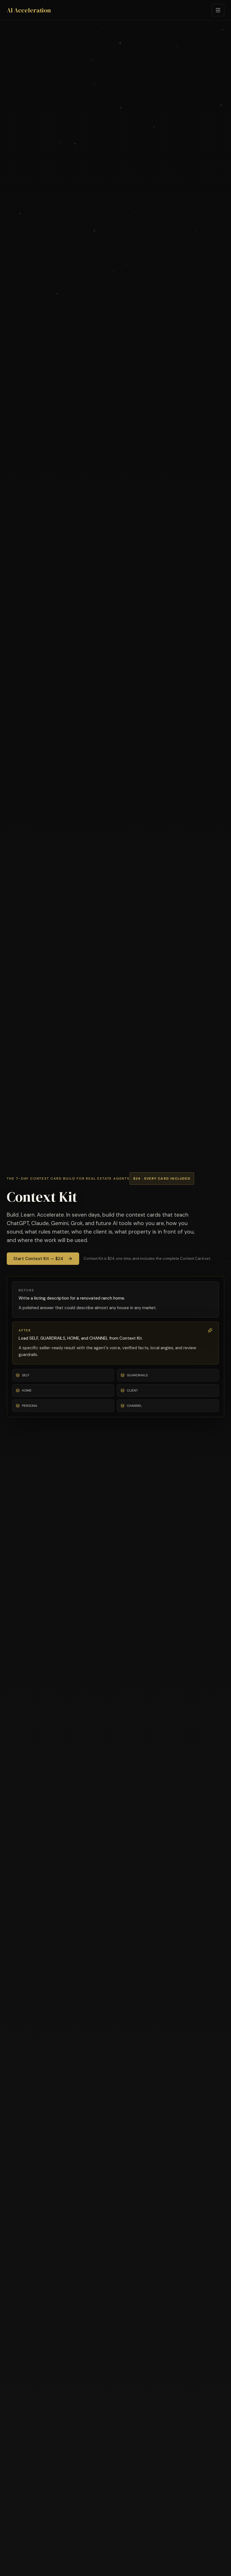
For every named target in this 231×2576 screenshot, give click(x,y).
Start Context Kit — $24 (38, 1259)
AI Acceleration (29, 10)
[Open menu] (218, 10)
